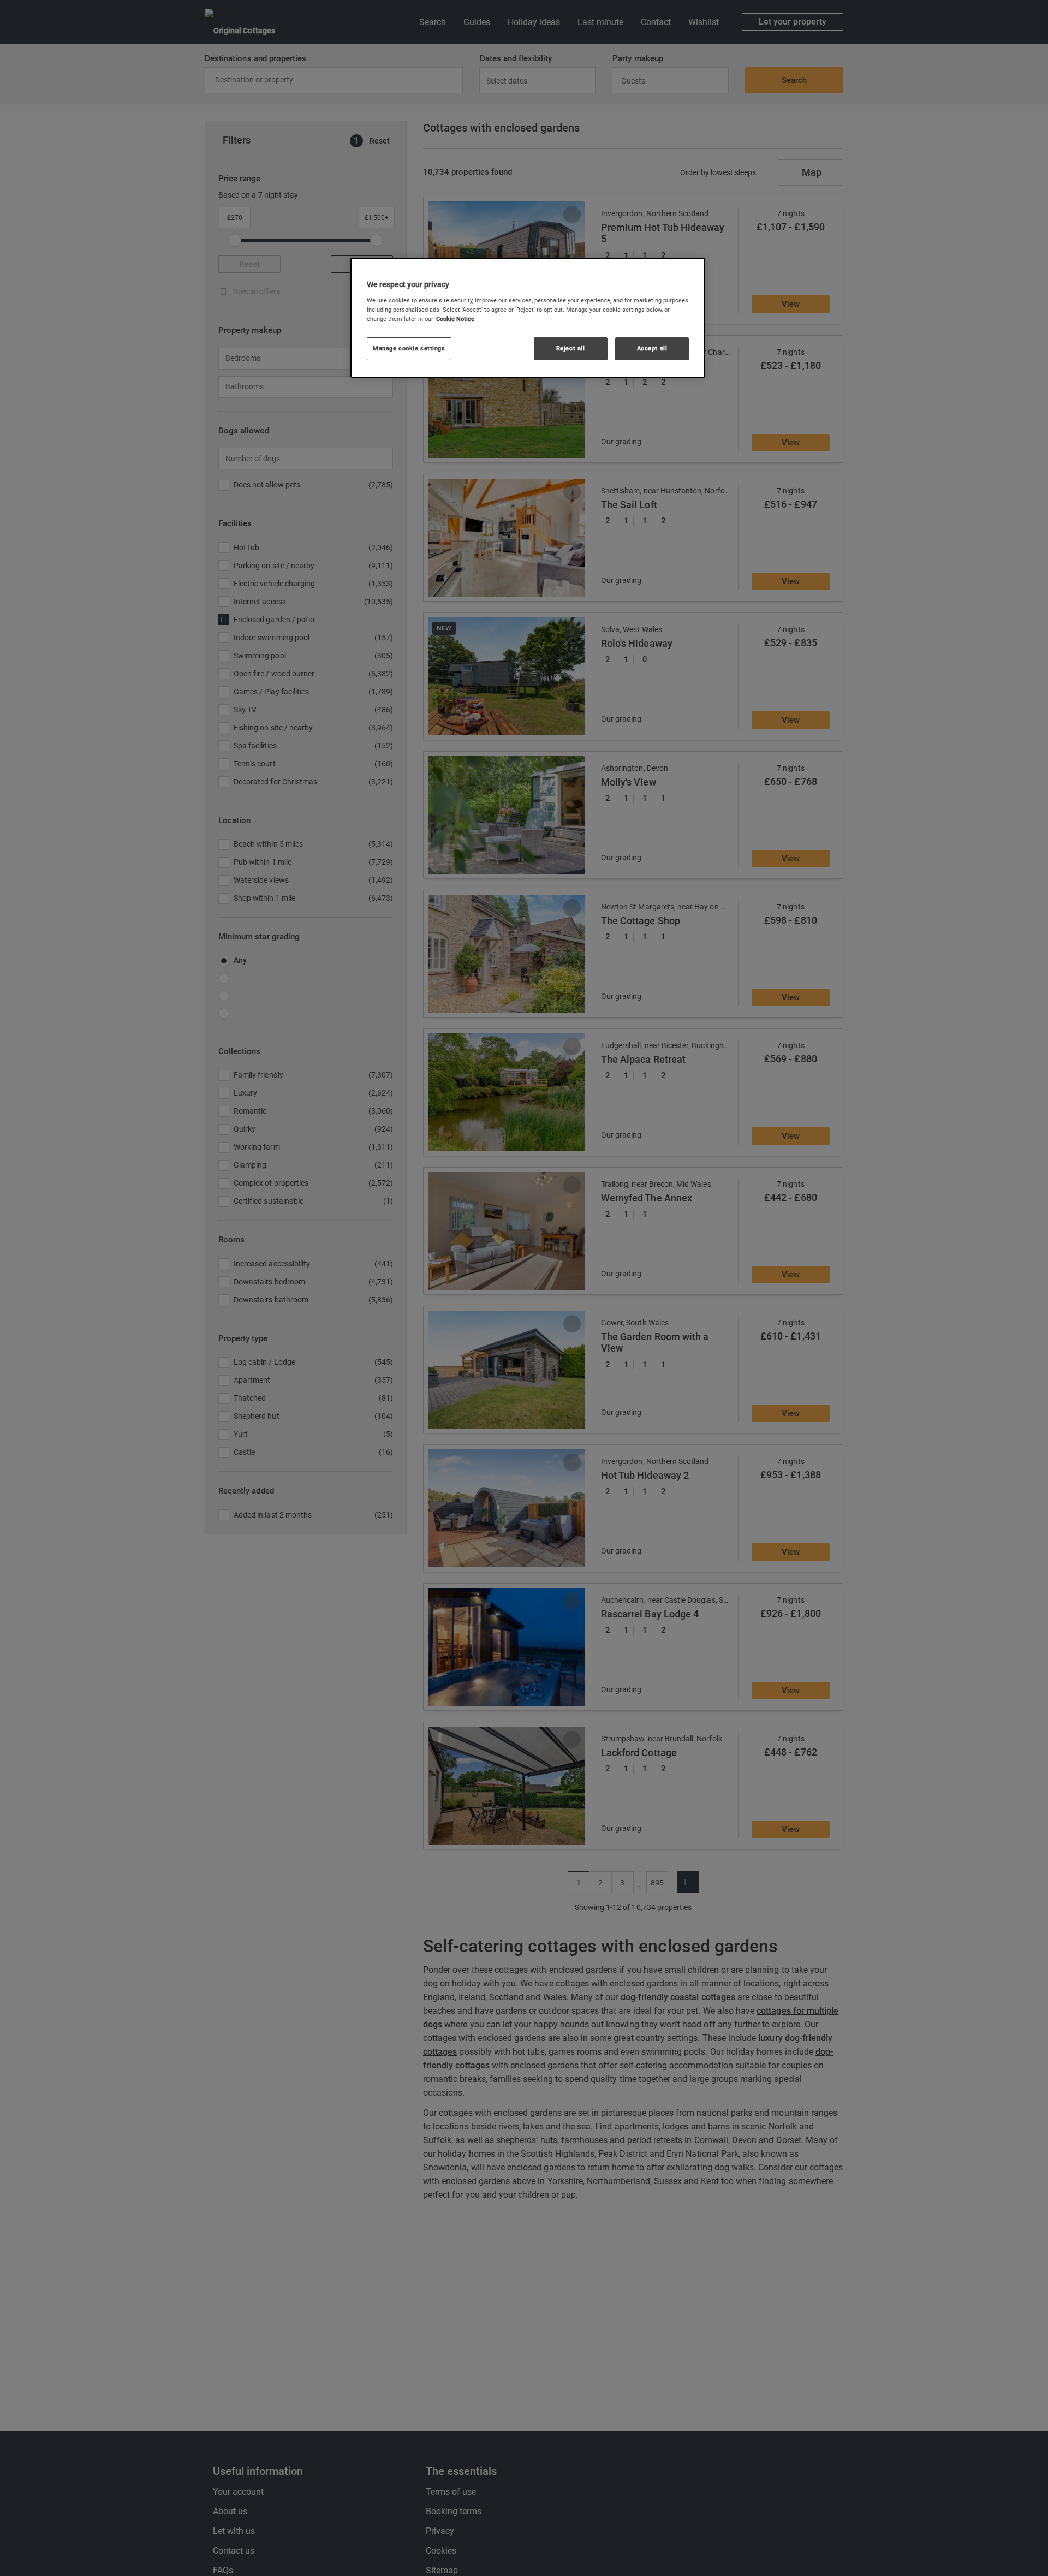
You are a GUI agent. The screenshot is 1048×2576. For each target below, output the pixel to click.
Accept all (652, 348)
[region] (528, 318)
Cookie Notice (455, 319)
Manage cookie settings (409, 348)
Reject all (571, 348)
